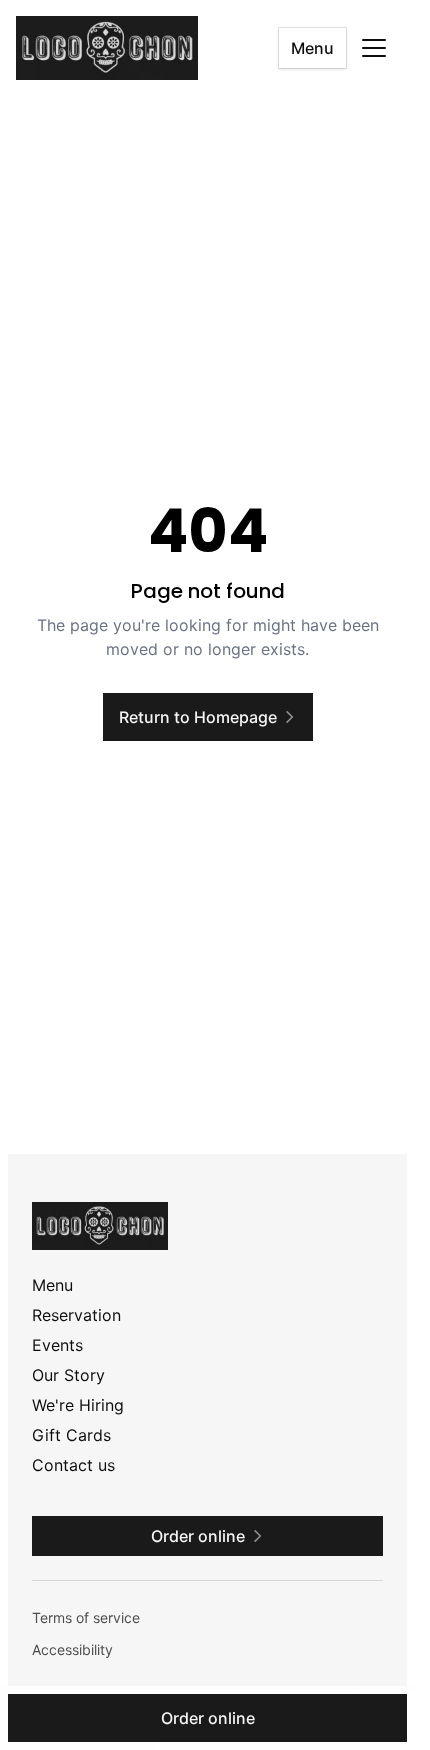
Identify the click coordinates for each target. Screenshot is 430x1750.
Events (57, 1345)
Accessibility (72, 1649)
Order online (208, 1718)
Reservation (76, 1315)
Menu (312, 48)
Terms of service (86, 1617)
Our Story (68, 1375)
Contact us (73, 1465)
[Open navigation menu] (374, 48)
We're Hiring (78, 1405)
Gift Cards (71, 1435)
